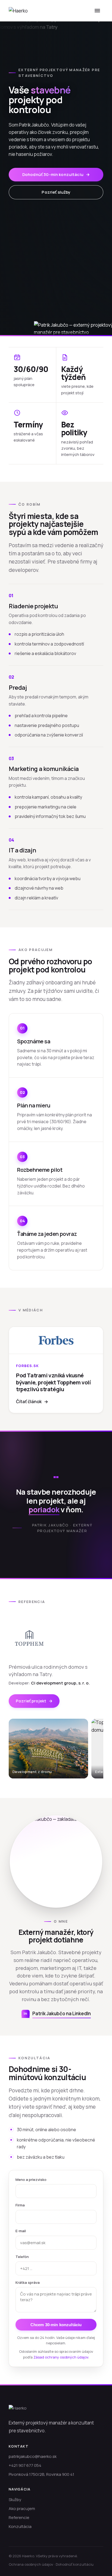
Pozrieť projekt (34, 1701)
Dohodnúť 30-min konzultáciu (56, 174)
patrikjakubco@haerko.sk (33, 2456)
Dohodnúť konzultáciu (75, 2564)
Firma (20, 2205)
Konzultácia (20, 2526)
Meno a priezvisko (31, 2180)
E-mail (21, 2231)
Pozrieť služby (56, 192)
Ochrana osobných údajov (31, 2564)
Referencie (19, 2517)
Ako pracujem (22, 2509)
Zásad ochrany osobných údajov (61, 2357)
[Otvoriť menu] (97, 11)
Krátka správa (28, 2282)
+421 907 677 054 (25, 2465)
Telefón (22, 2257)
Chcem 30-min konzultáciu (56, 2325)
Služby (15, 2500)
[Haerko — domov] (18, 11)
